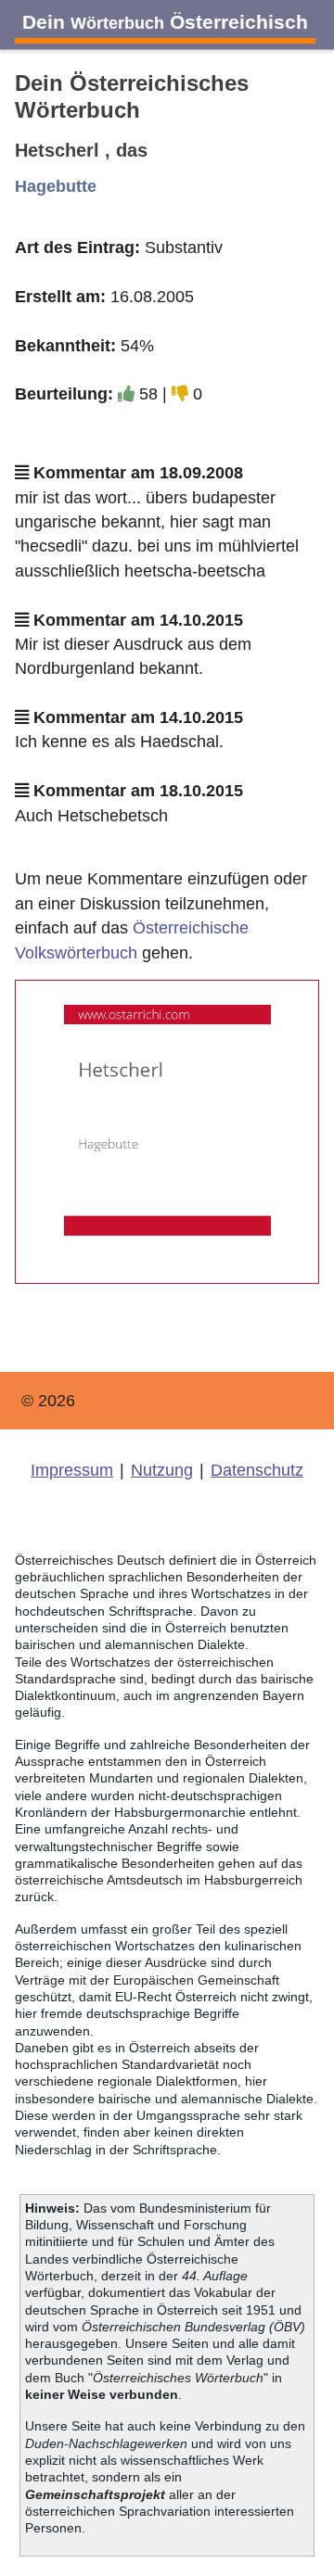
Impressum (72, 1470)
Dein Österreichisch (165, 22)
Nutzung (162, 1470)
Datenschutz (257, 1470)
